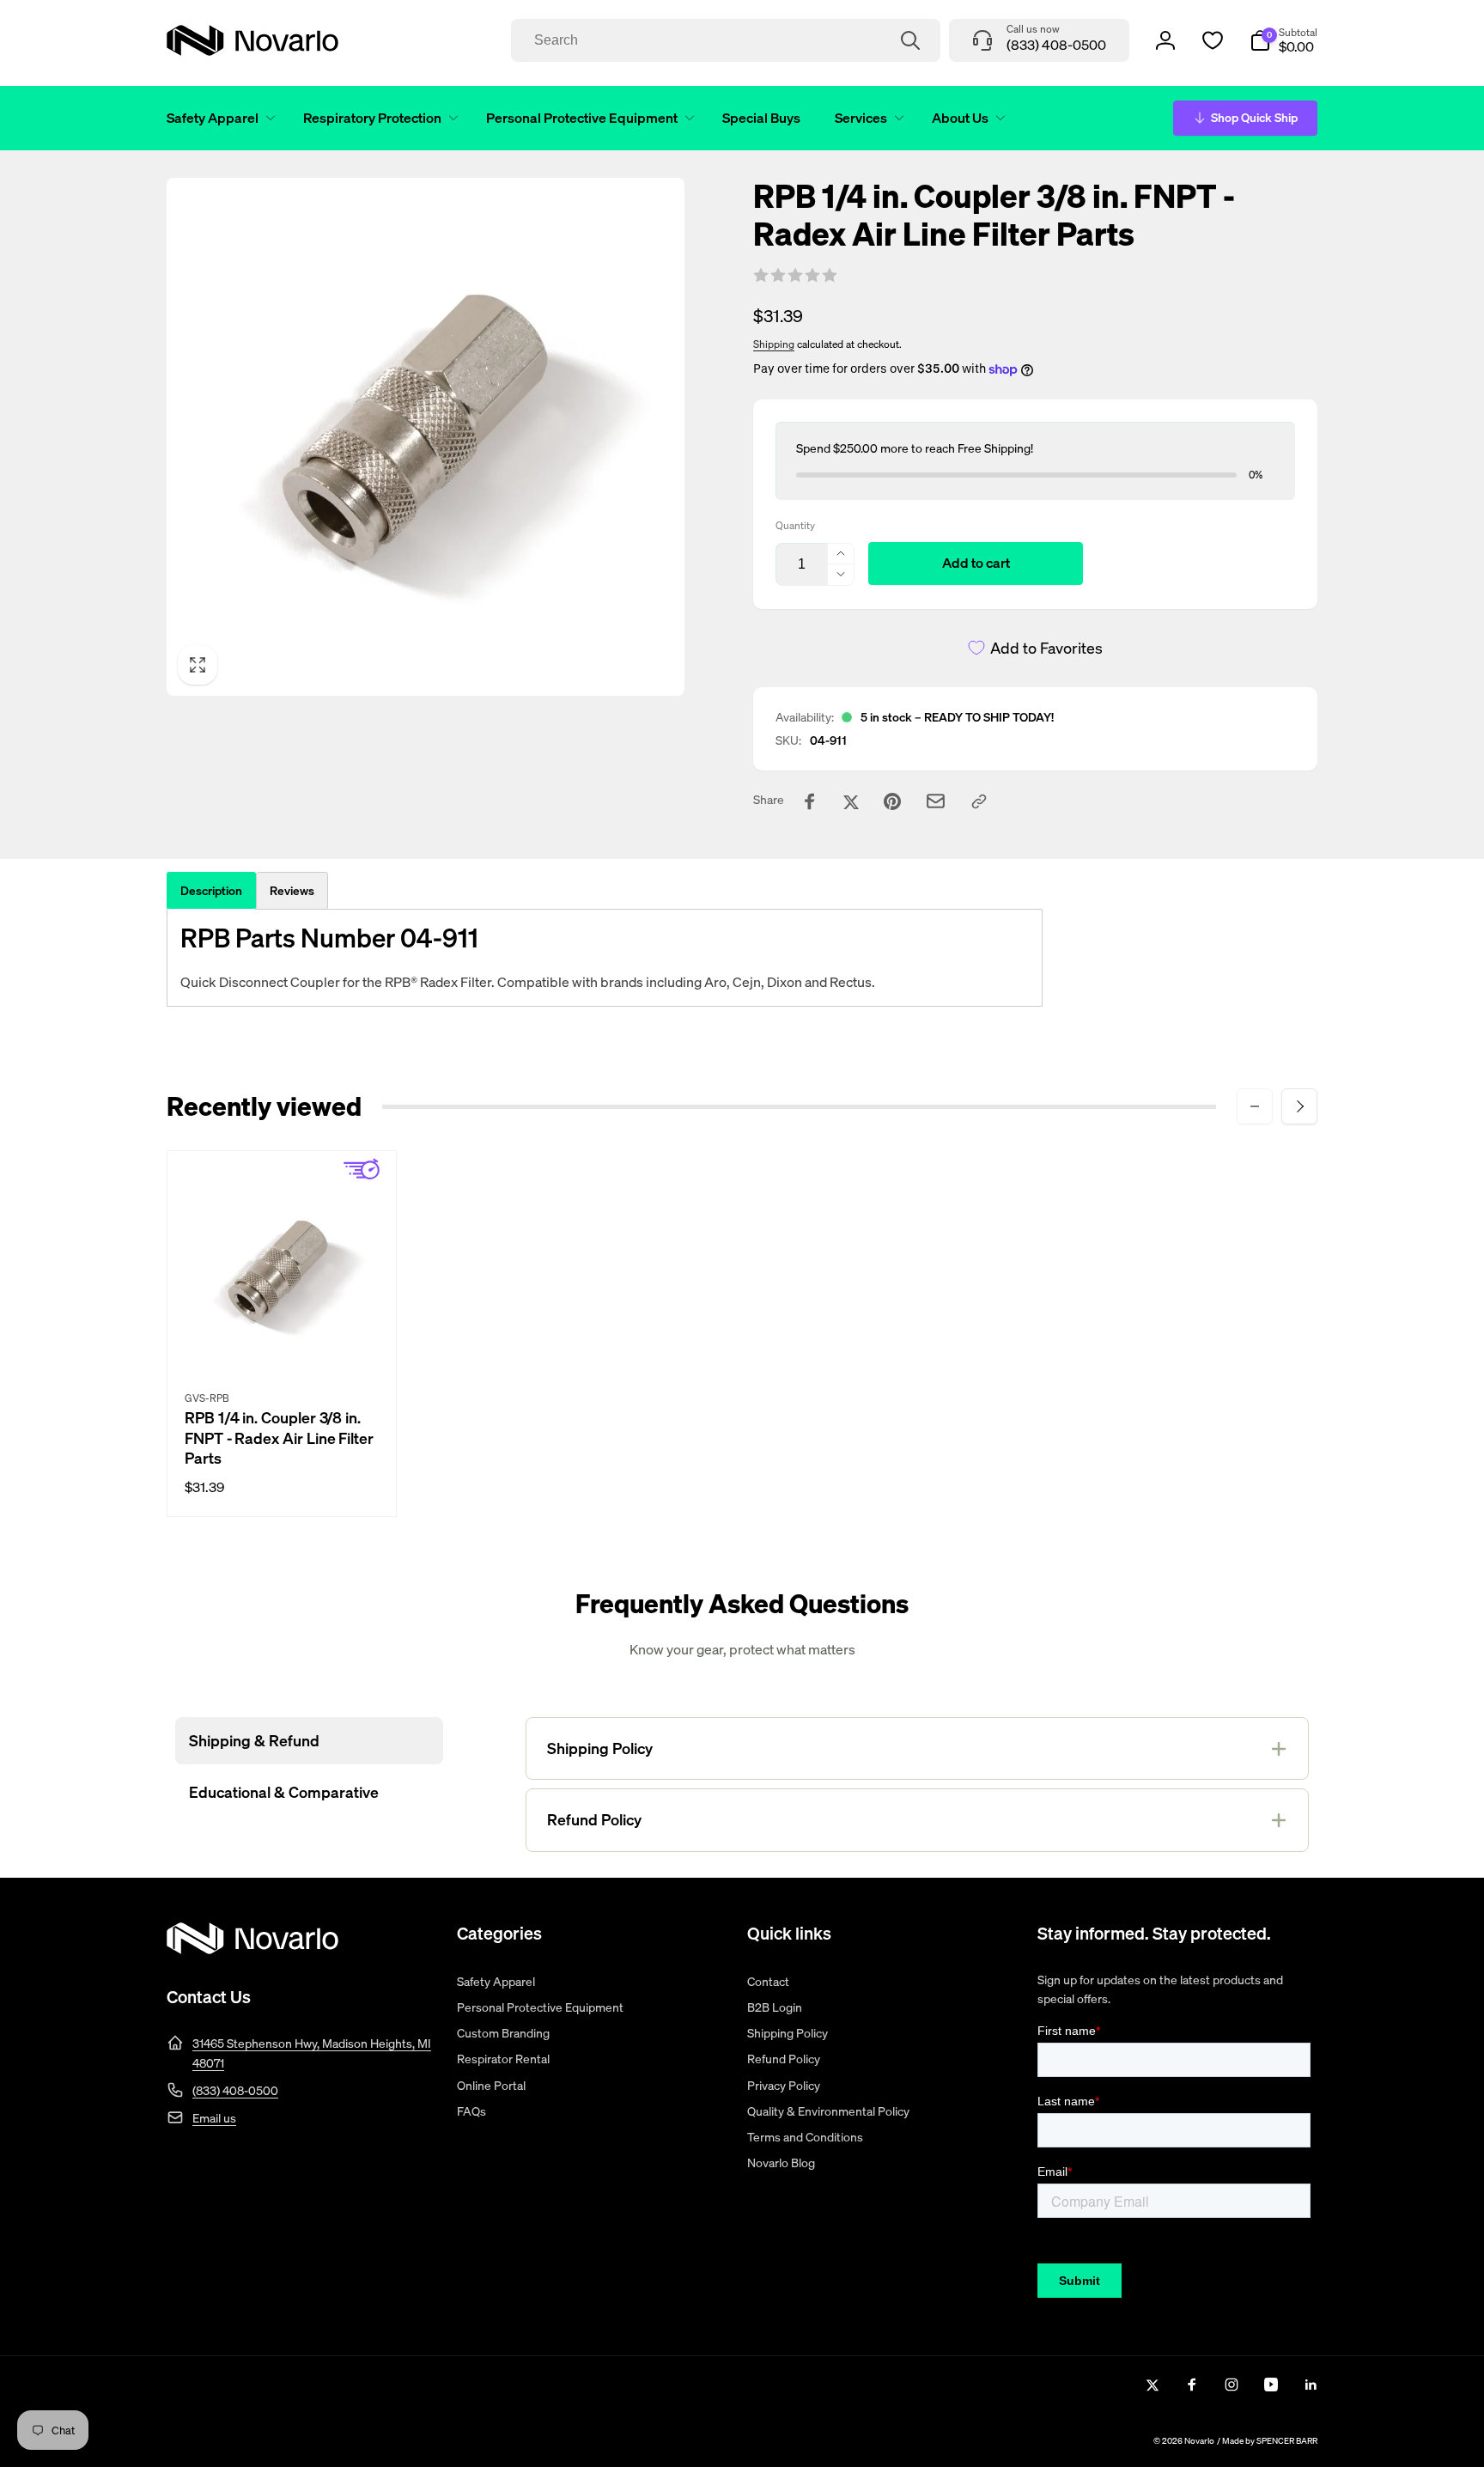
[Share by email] (936, 801)
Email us (214, 2118)
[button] (218, 118)
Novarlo (1199, 2441)
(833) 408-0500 (235, 2090)
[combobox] (726, 40)
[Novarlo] (252, 1949)
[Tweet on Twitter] (851, 801)
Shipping (774, 344)
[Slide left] (1255, 1106)
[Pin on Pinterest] (892, 801)
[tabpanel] (605, 958)
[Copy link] (979, 801)
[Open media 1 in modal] (426, 437)
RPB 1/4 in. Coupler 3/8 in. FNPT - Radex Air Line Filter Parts (279, 1438)
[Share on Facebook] (810, 801)
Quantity (795, 525)
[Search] (910, 40)
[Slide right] (1299, 1106)
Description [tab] (211, 890)
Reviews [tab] (292, 890)
